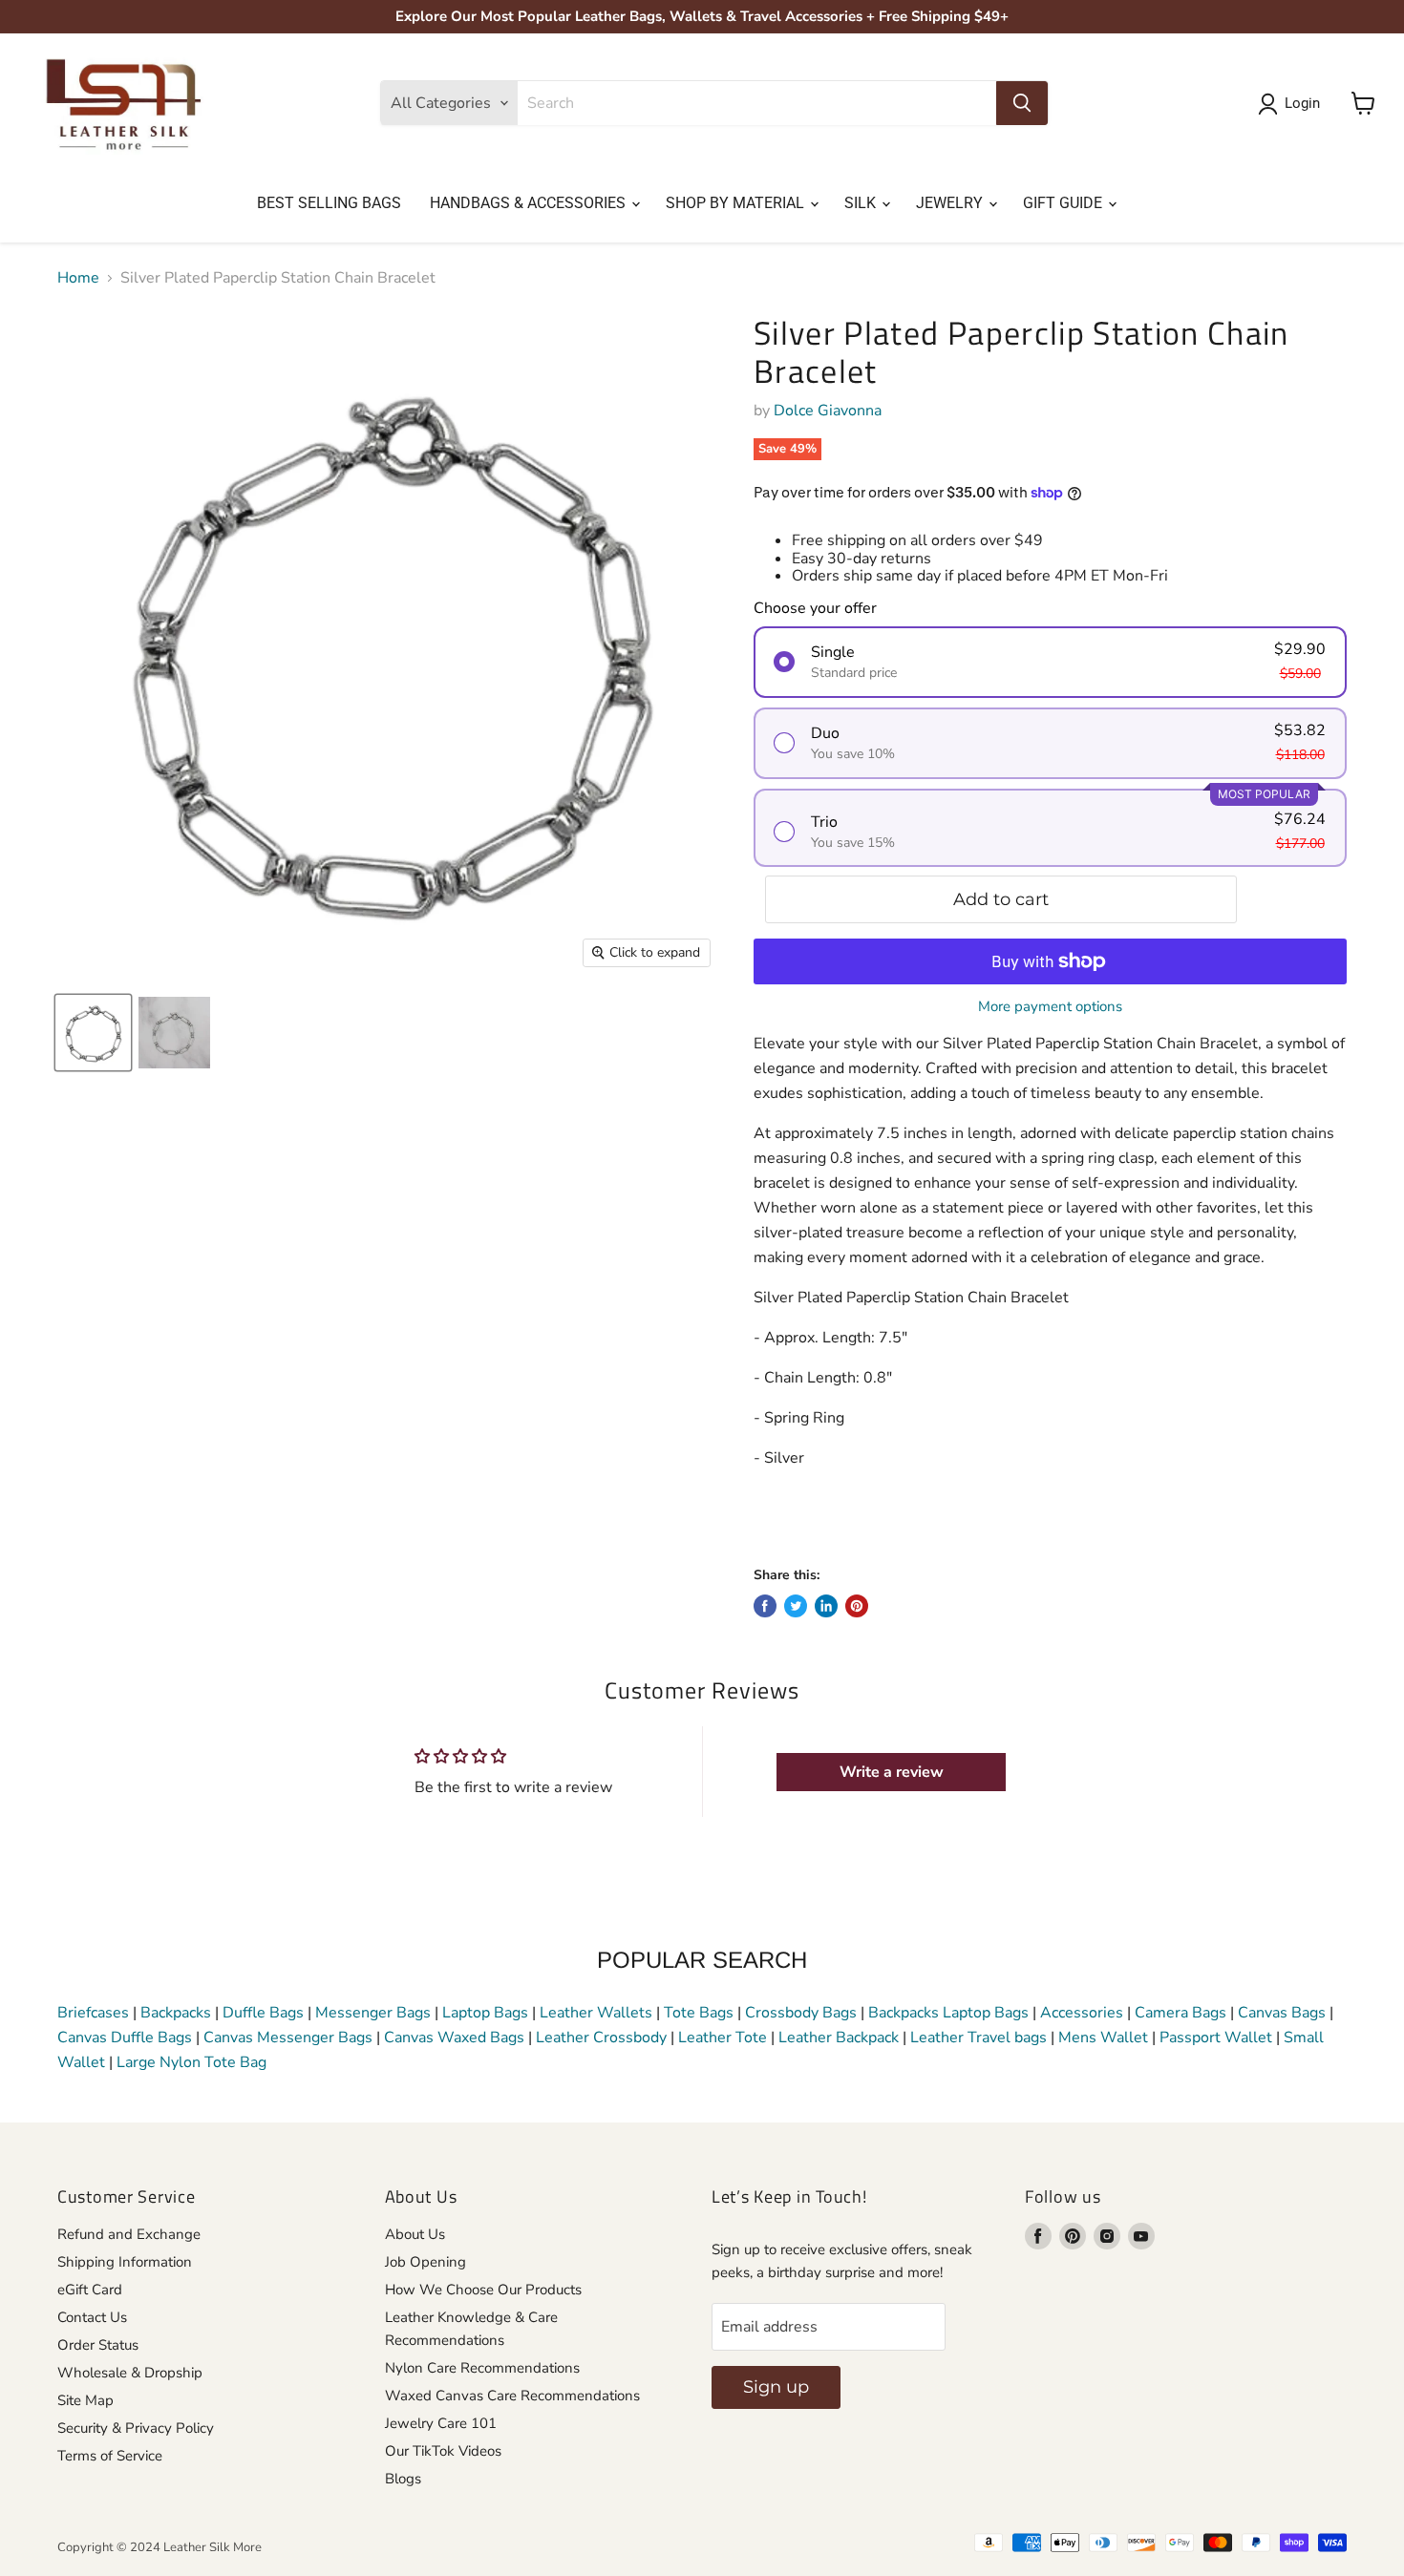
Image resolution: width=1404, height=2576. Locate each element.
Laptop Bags (485, 2013)
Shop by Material (737, 203)
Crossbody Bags (801, 2013)
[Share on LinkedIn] (826, 1606)
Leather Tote (723, 2038)
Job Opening (425, 2262)
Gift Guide (1064, 203)
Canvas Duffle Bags (127, 2038)
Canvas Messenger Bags (288, 2038)
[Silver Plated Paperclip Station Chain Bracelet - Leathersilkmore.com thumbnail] (174, 1033)
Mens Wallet (1103, 2038)
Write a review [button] (892, 1772)
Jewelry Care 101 (441, 2423)
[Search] (1022, 103)
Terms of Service (110, 2456)
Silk (862, 203)
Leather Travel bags (979, 2038)
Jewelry (951, 203)
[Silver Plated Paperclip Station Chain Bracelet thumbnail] (93, 1033)
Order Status (98, 2345)
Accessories (1082, 2013)
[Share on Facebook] (765, 1606)
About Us (415, 2234)
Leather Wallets (596, 2013)
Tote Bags (699, 2013)
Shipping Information (125, 2262)
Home (78, 278)
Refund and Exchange (129, 2234)
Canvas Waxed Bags (454, 2038)
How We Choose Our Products (483, 2290)
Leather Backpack (839, 2038)
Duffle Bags (263, 2013)
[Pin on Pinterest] (857, 1606)
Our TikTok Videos (443, 2451)
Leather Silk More (213, 2547)
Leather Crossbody (601, 2038)
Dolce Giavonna (828, 411)
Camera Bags (1181, 2013)
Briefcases (95, 2013)
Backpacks (176, 2013)
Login (1302, 103)
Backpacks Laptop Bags (948, 2013)
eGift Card (90, 2290)
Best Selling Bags (329, 203)
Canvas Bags (1282, 2013)
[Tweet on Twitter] (796, 1606)
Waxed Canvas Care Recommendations (512, 2396)
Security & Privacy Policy (136, 2428)
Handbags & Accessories (530, 203)
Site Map (85, 2400)
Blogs (403, 2479)
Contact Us (92, 2317)
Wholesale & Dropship (130, 2373)
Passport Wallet (1216, 2038)
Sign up (776, 2387)
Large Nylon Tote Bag (191, 2062)
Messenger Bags (373, 2013)
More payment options (1050, 1007)
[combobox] (757, 103)
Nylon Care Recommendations (482, 2368)
